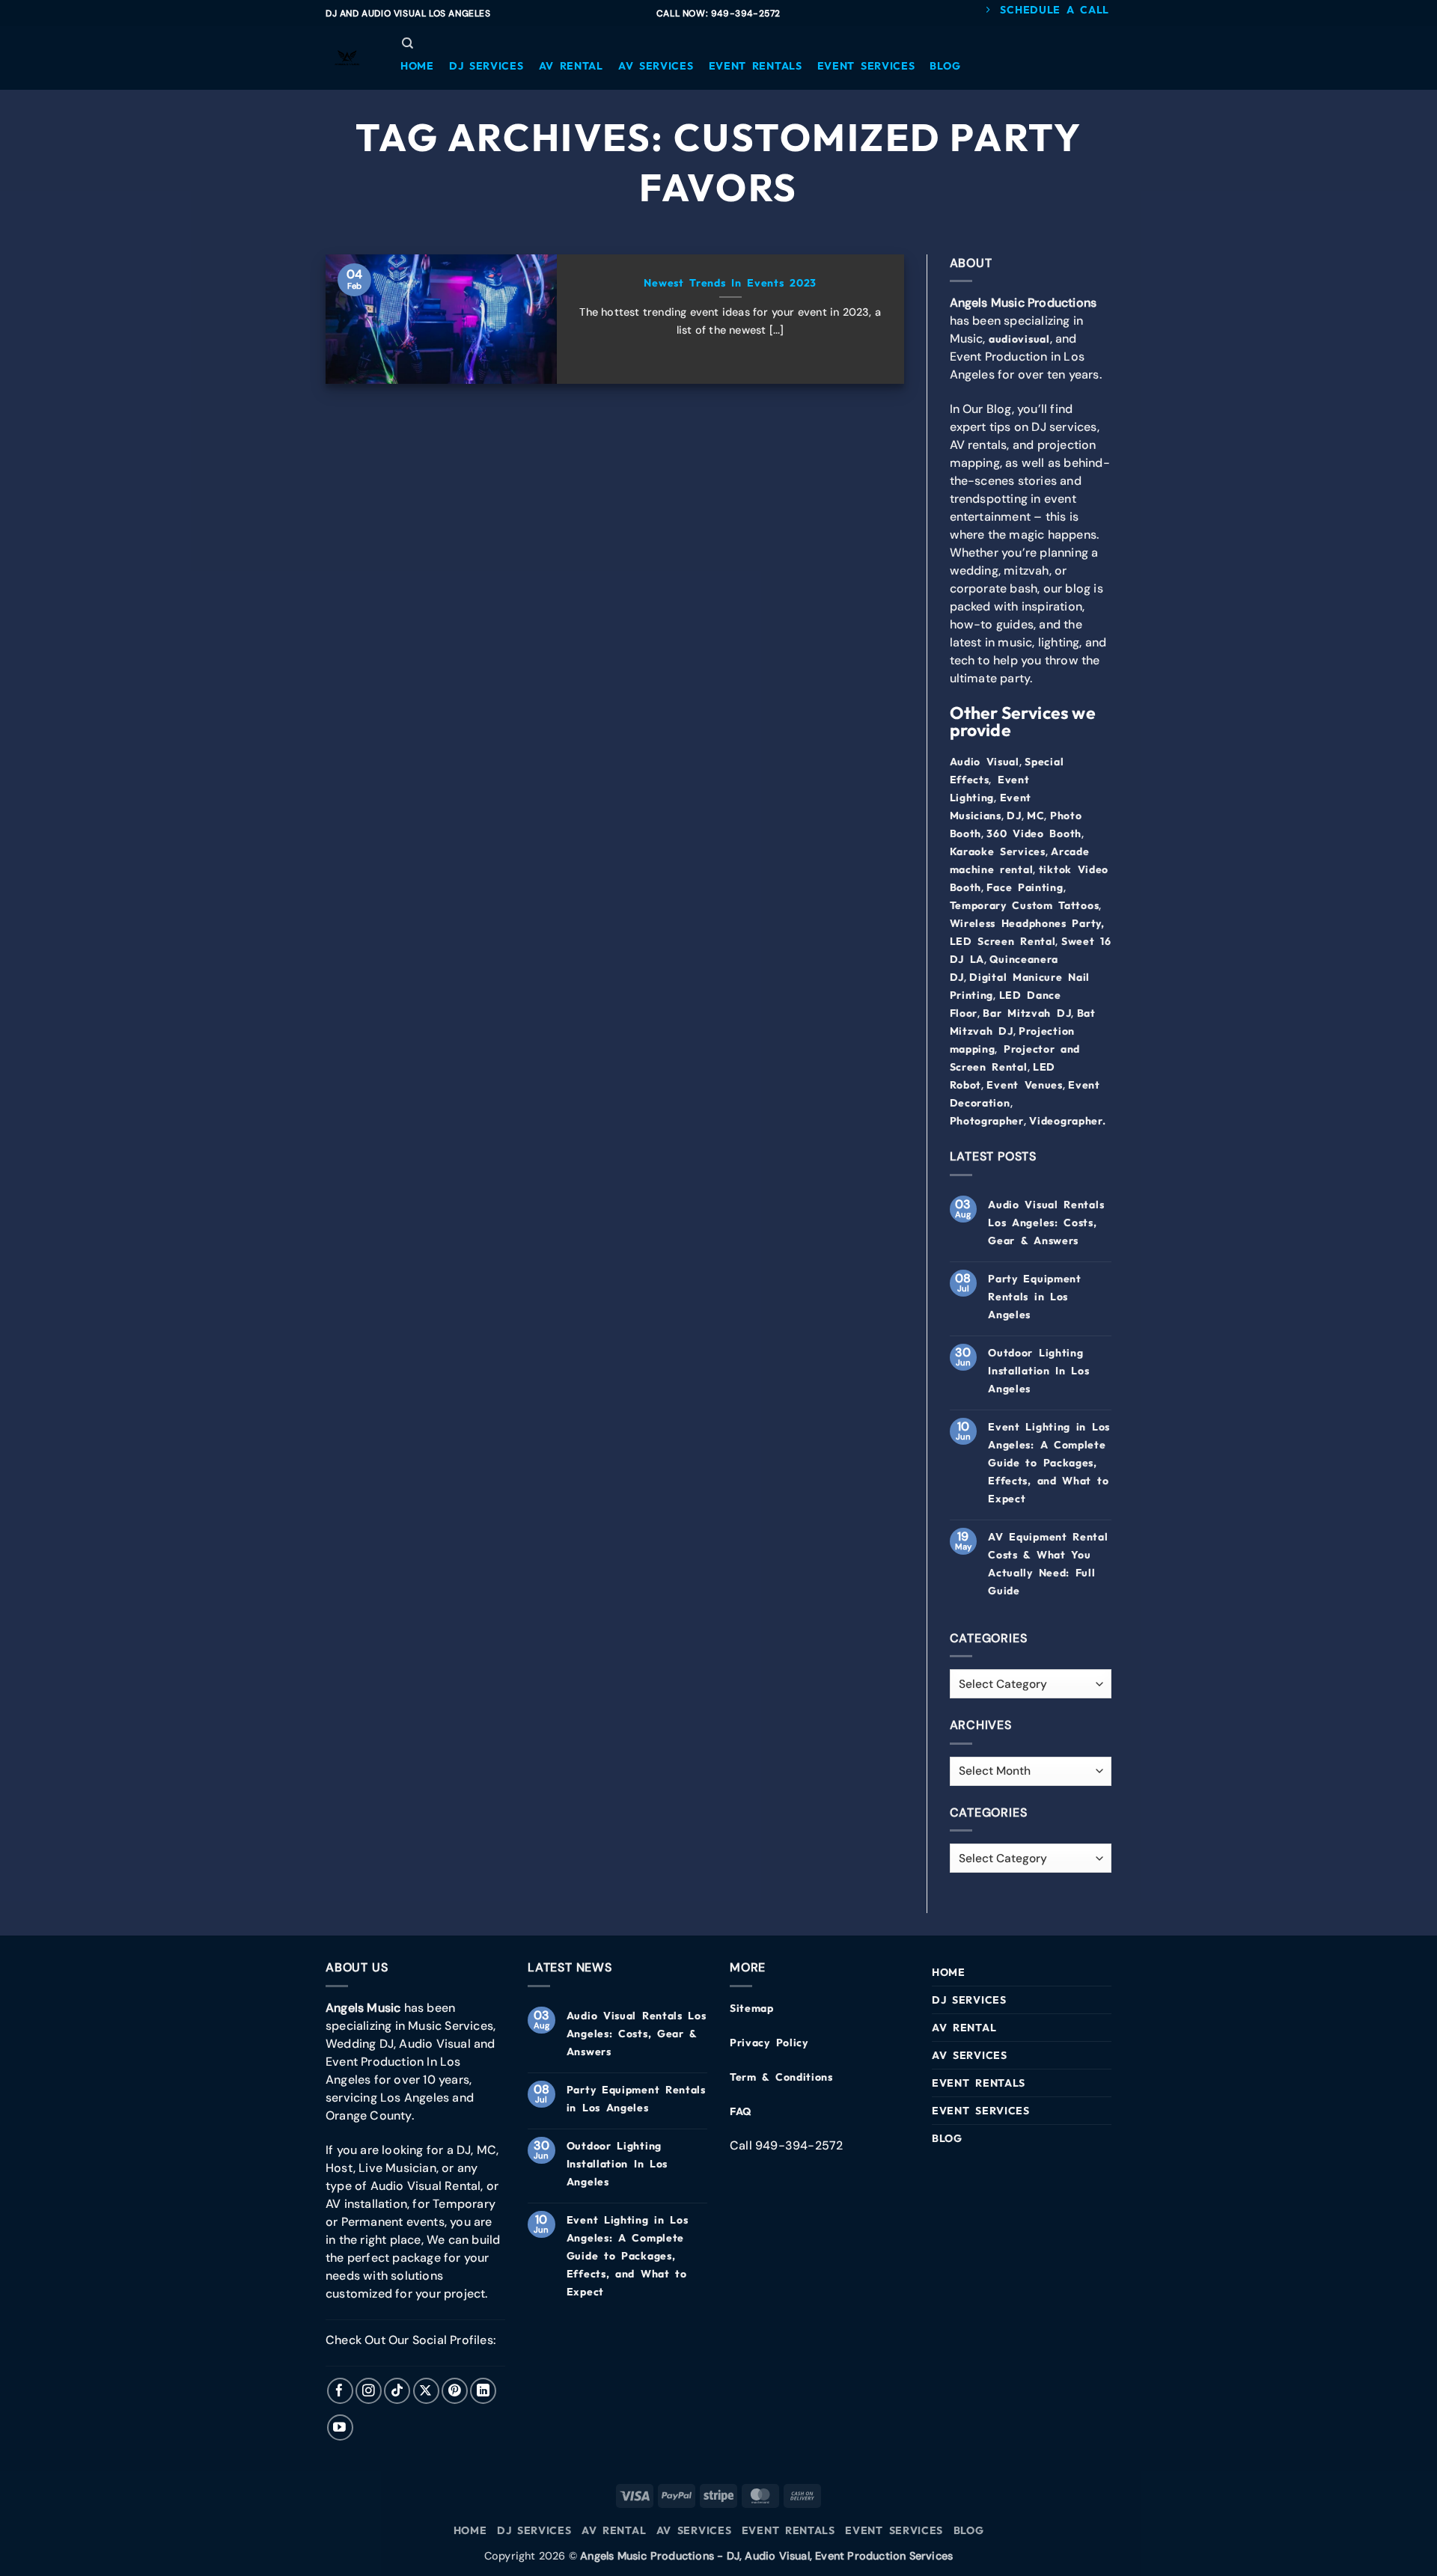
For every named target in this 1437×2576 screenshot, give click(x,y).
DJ (1014, 816)
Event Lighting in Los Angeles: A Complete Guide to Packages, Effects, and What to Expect (1049, 1463)
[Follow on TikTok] (397, 2391)
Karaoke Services (998, 851)
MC (1035, 816)
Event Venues (1024, 1085)
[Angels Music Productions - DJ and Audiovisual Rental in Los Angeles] (348, 58)
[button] (417, 66)
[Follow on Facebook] (340, 2391)
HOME (949, 1972)
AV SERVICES (970, 2055)
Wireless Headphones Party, (1027, 923)
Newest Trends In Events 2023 (730, 283)
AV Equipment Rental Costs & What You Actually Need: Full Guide (1048, 1564)
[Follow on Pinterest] (455, 2391)
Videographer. (1067, 1121)
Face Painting (1025, 887)
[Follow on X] (426, 2391)
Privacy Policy (769, 2043)
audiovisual (1019, 339)
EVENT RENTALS (979, 2083)
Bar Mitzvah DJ (1027, 1013)
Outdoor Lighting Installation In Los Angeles (1038, 1371)
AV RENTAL (964, 2028)
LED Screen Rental (1003, 941)
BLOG (947, 2138)
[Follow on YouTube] (340, 2427)
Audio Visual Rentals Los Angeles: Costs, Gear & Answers (1046, 1223)
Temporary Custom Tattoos (1025, 905)
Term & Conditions (781, 2077)
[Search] (408, 43)
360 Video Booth (1034, 833)
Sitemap (752, 2008)
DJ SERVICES (969, 2000)
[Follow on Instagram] (369, 2391)
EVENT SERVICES (981, 2111)
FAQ (741, 2111)
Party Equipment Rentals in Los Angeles (1035, 1297)
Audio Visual (985, 762)
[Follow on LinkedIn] (483, 2391)
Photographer (987, 1121)
